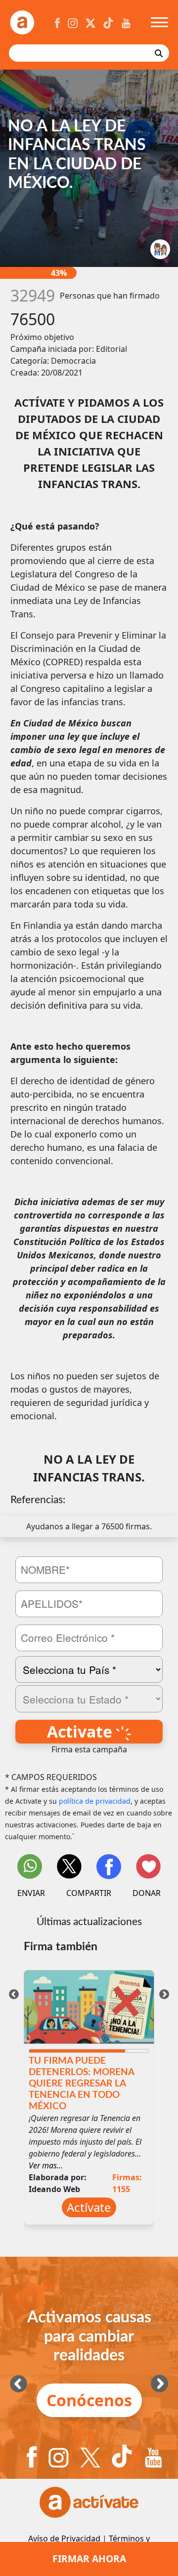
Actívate (89, 2207)
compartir (89, 1893)
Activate (82, 1731)
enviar (31, 1893)
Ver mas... (46, 2165)
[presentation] (14, 1993)
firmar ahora (89, 2558)
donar (147, 1893)
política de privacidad (95, 1801)
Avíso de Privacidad (64, 2538)
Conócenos (89, 2400)
